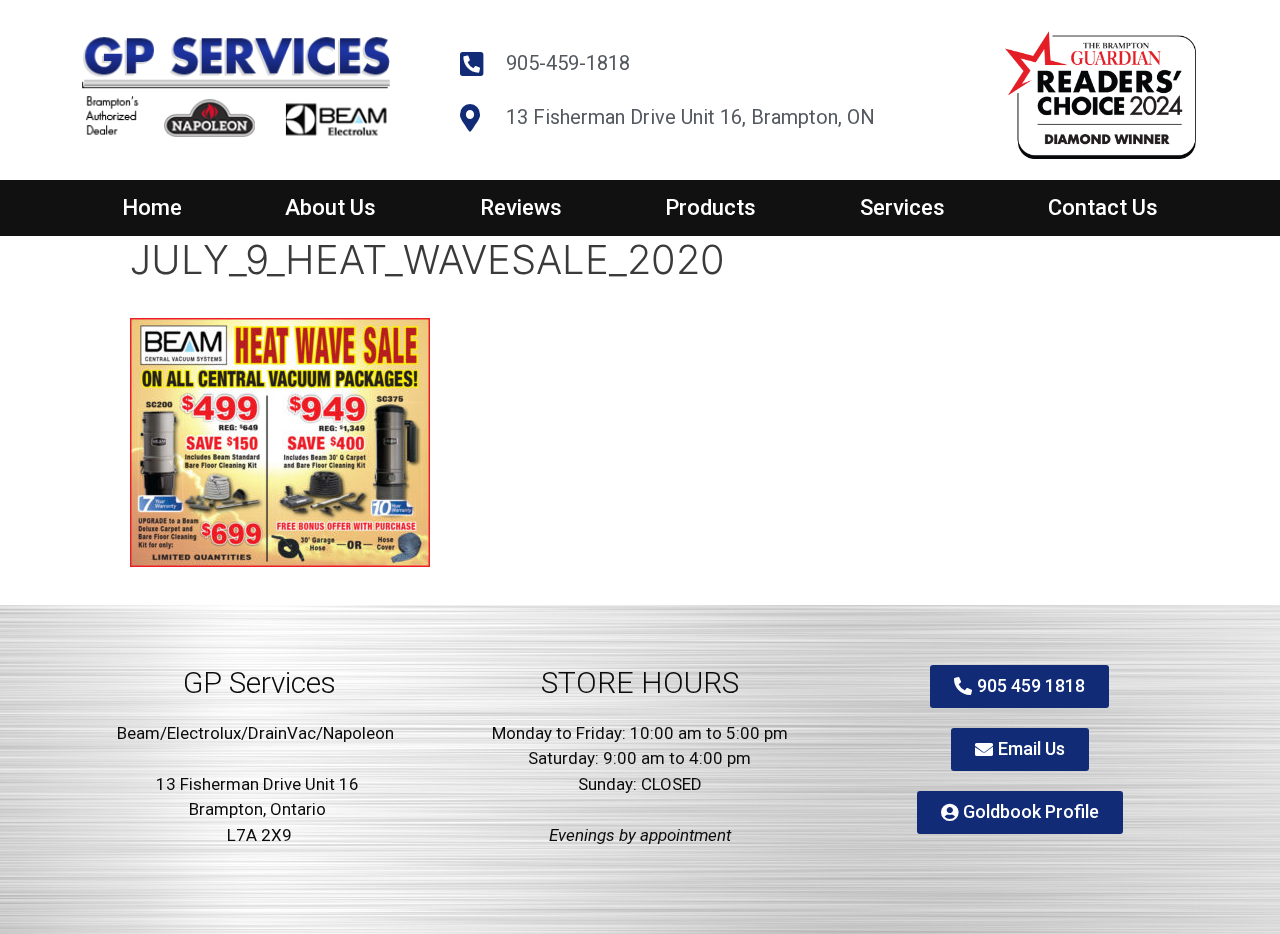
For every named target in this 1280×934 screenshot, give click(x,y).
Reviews (521, 207)
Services (902, 207)
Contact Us (1103, 207)
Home (152, 207)
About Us (330, 207)
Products (710, 207)
